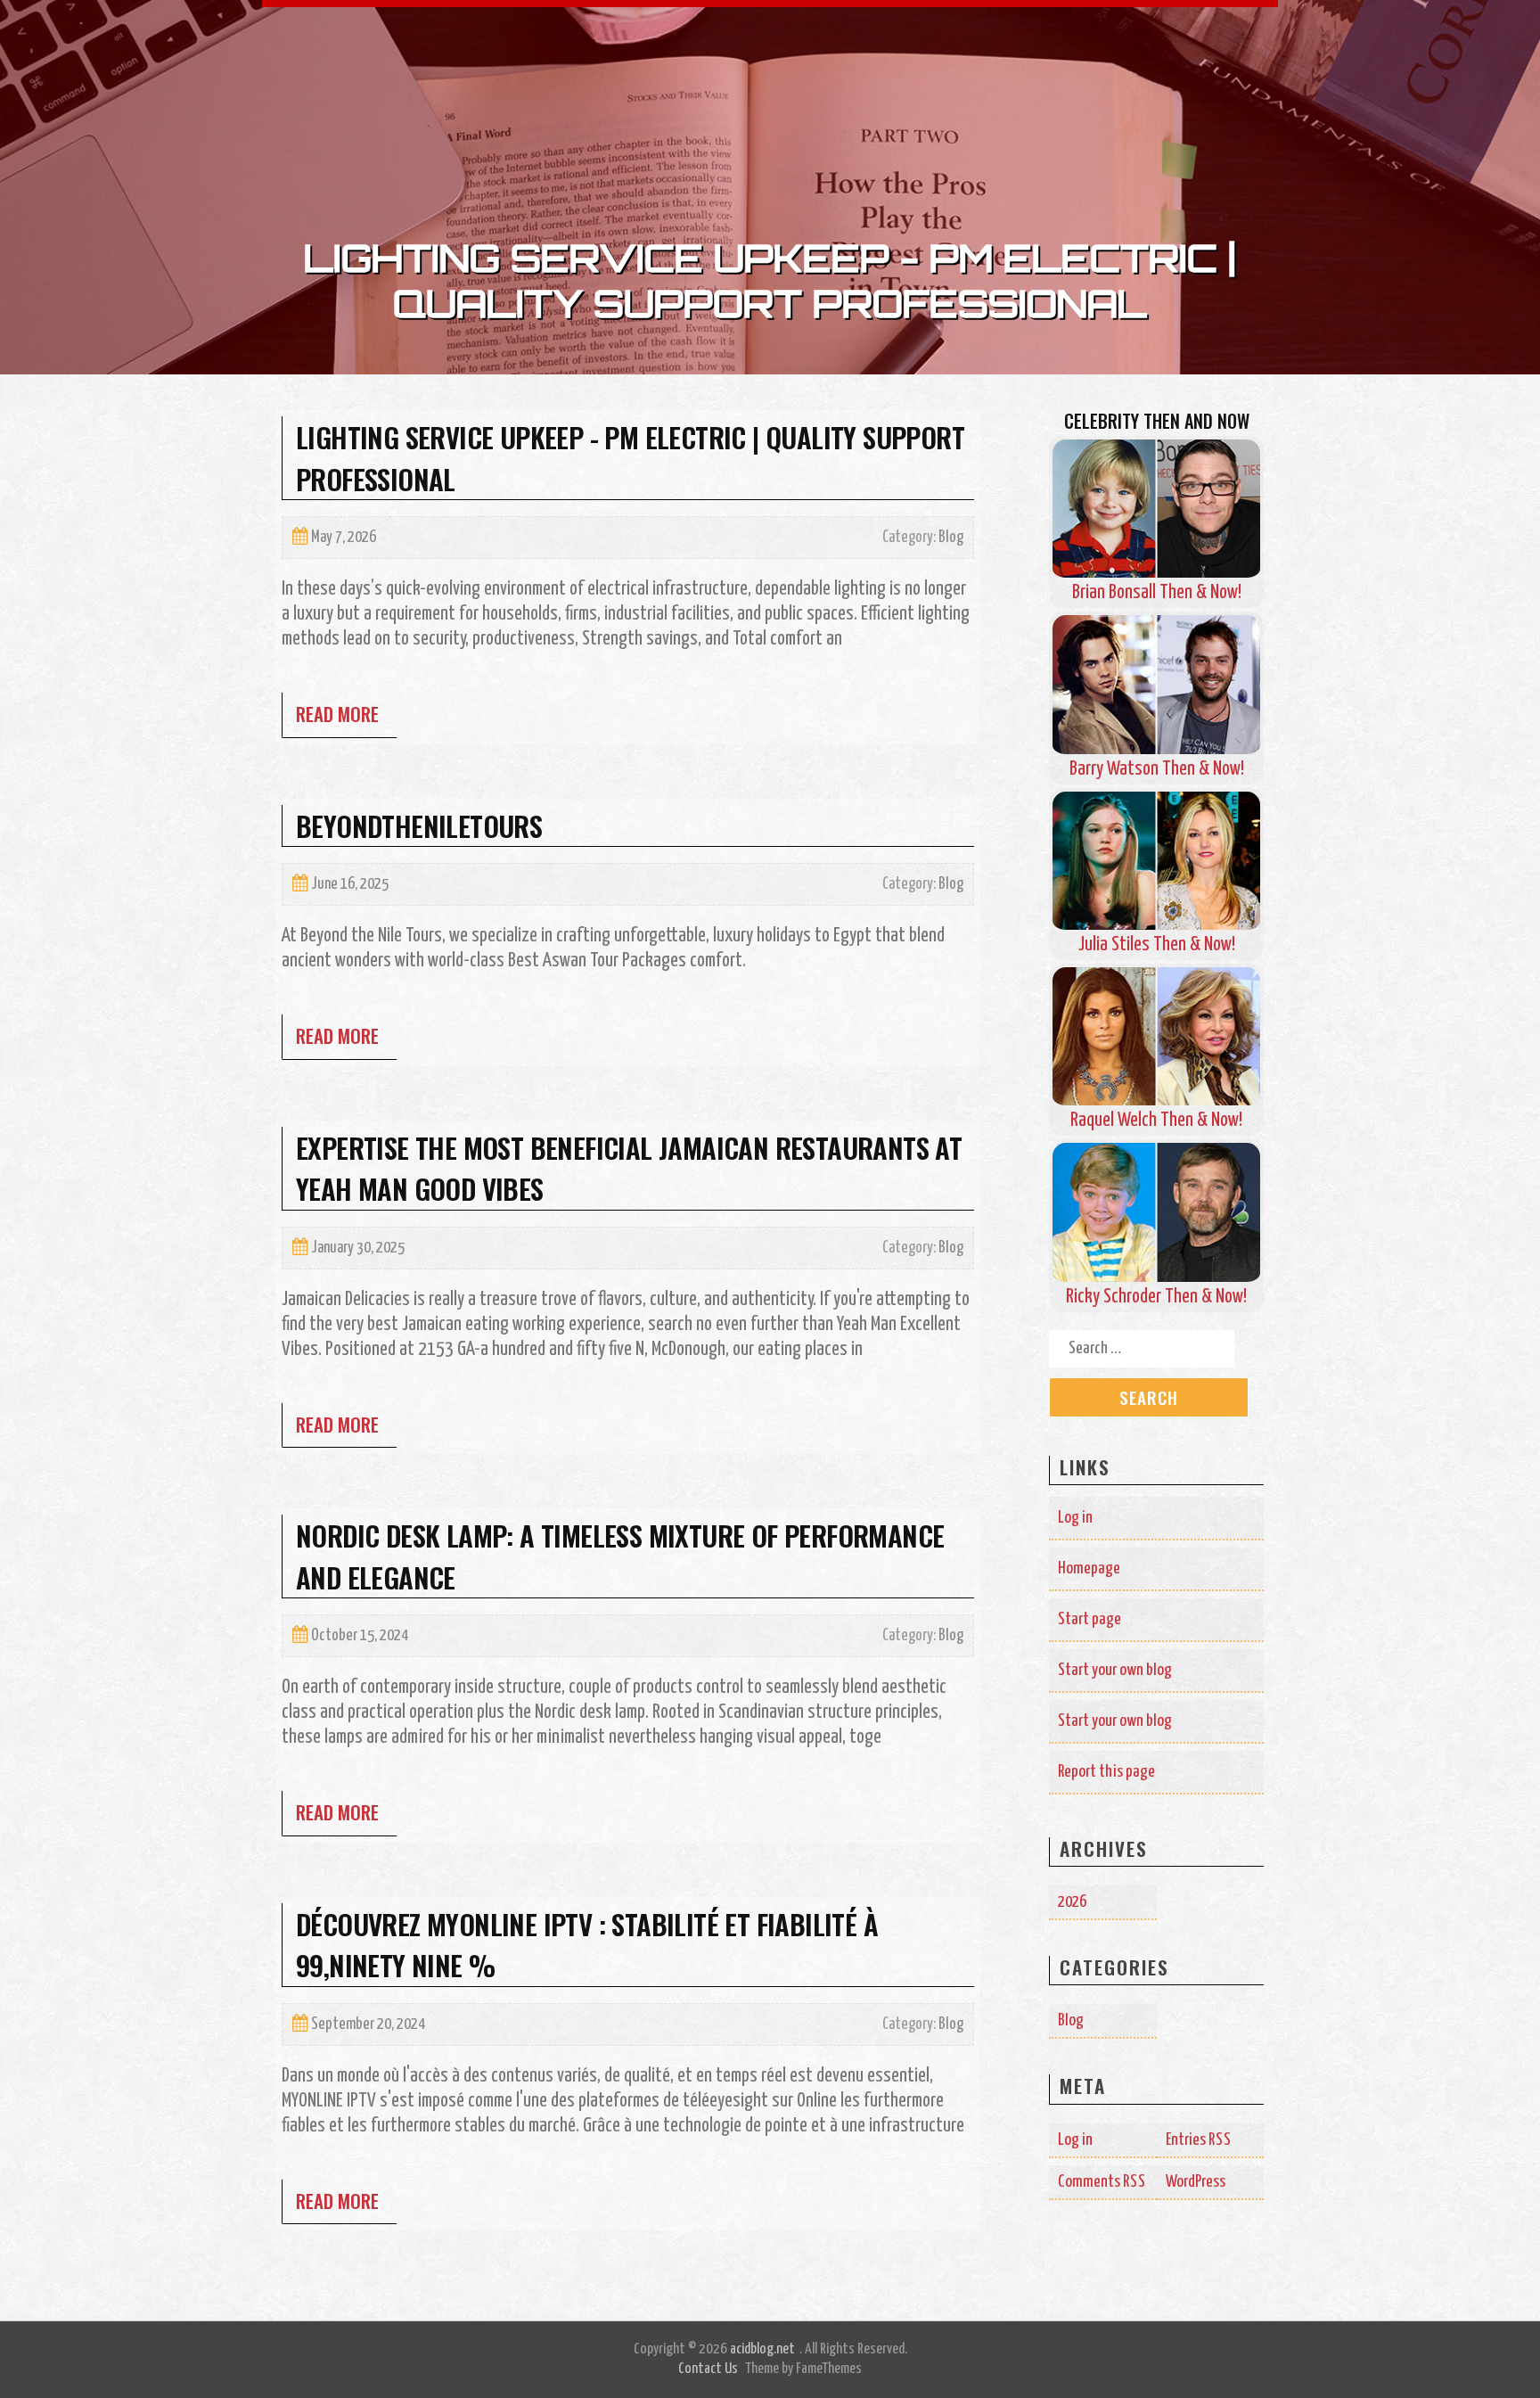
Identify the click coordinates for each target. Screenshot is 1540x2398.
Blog (951, 538)
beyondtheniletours (419, 825)
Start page (1089, 1619)
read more (337, 714)
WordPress (1196, 2182)
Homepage (1089, 1569)
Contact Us (708, 2369)
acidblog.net (762, 2349)
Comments (1102, 2182)
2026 (1072, 1902)
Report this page (1106, 1772)
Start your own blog (1115, 1670)
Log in (1075, 1518)
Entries (1199, 2140)
